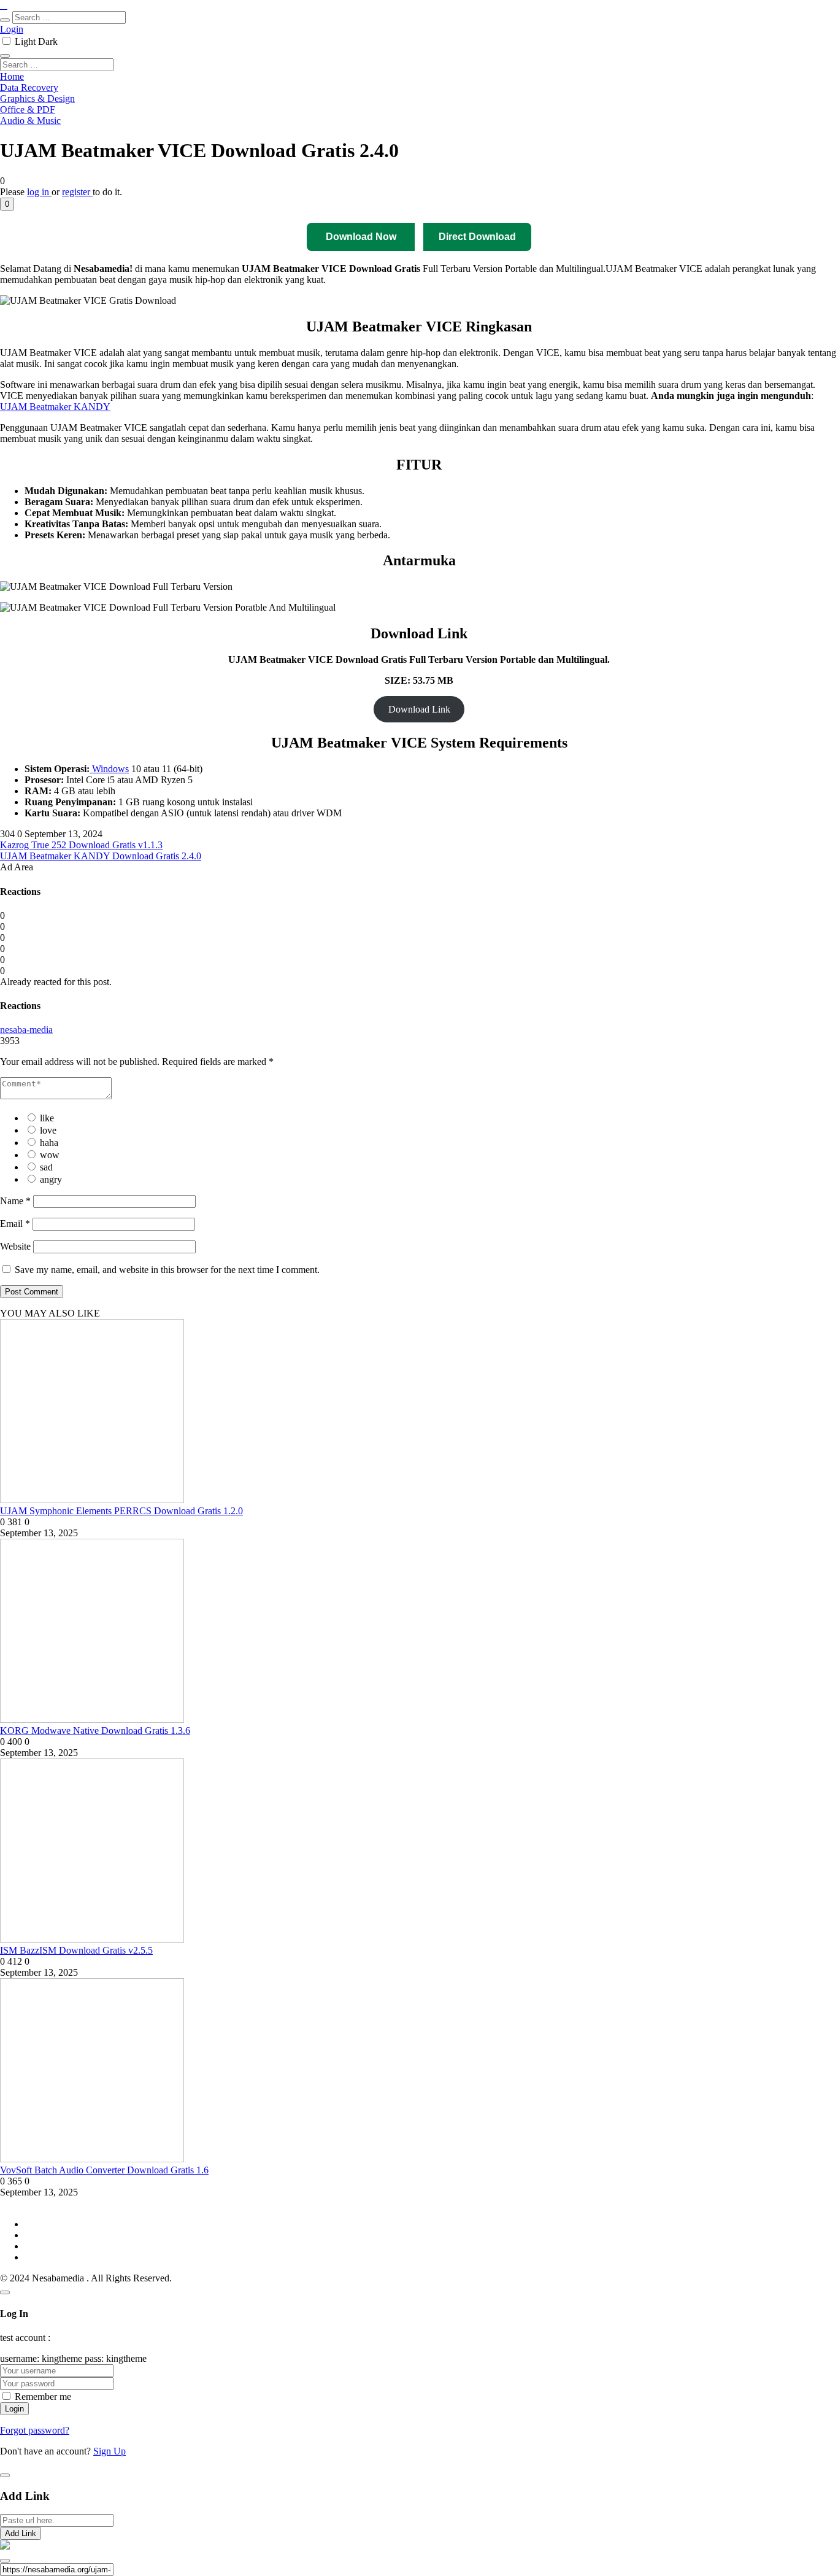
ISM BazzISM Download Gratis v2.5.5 (76, 1950)
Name (15, 1201)
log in (39, 192)
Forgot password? (35, 2430)
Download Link (419, 709)
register (77, 192)
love (48, 1130)
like (47, 1118)
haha (49, 1143)
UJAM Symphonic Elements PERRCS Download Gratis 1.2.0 (121, 1511)
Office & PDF (28, 110)
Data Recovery (29, 87)
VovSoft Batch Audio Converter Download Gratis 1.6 (104, 2170)
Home (12, 76)
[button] (7, 204)
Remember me (43, 2396)
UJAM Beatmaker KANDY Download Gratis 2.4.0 (101, 856)
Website (15, 1246)
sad (46, 1167)
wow (50, 1155)
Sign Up (110, 2451)
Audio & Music (30, 121)
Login (12, 29)
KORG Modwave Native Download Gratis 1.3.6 (95, 1731)
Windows (109, 769)
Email (15, 1224)
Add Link (21, 2533)
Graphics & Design (37, 99)
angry (51, 1179)
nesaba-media (26, 1030)
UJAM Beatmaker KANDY (55, 407)
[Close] (5, 2292)
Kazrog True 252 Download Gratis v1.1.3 (81, 845)
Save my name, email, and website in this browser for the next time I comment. (167, 1270)
